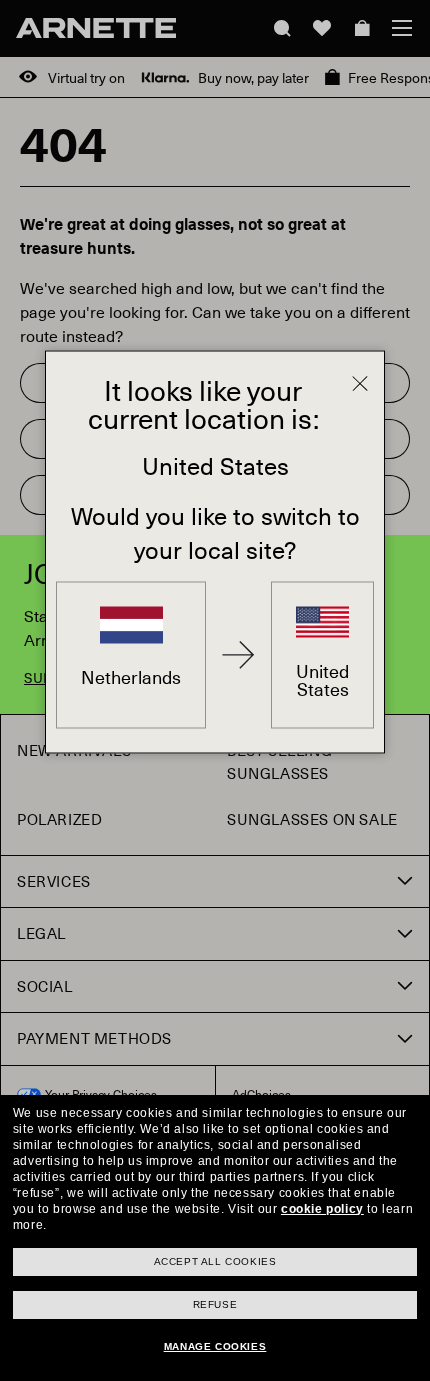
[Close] (360, 384)
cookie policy (322, 1209)
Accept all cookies (215, 1261)
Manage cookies (215, 1346)
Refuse (215, 1304)
